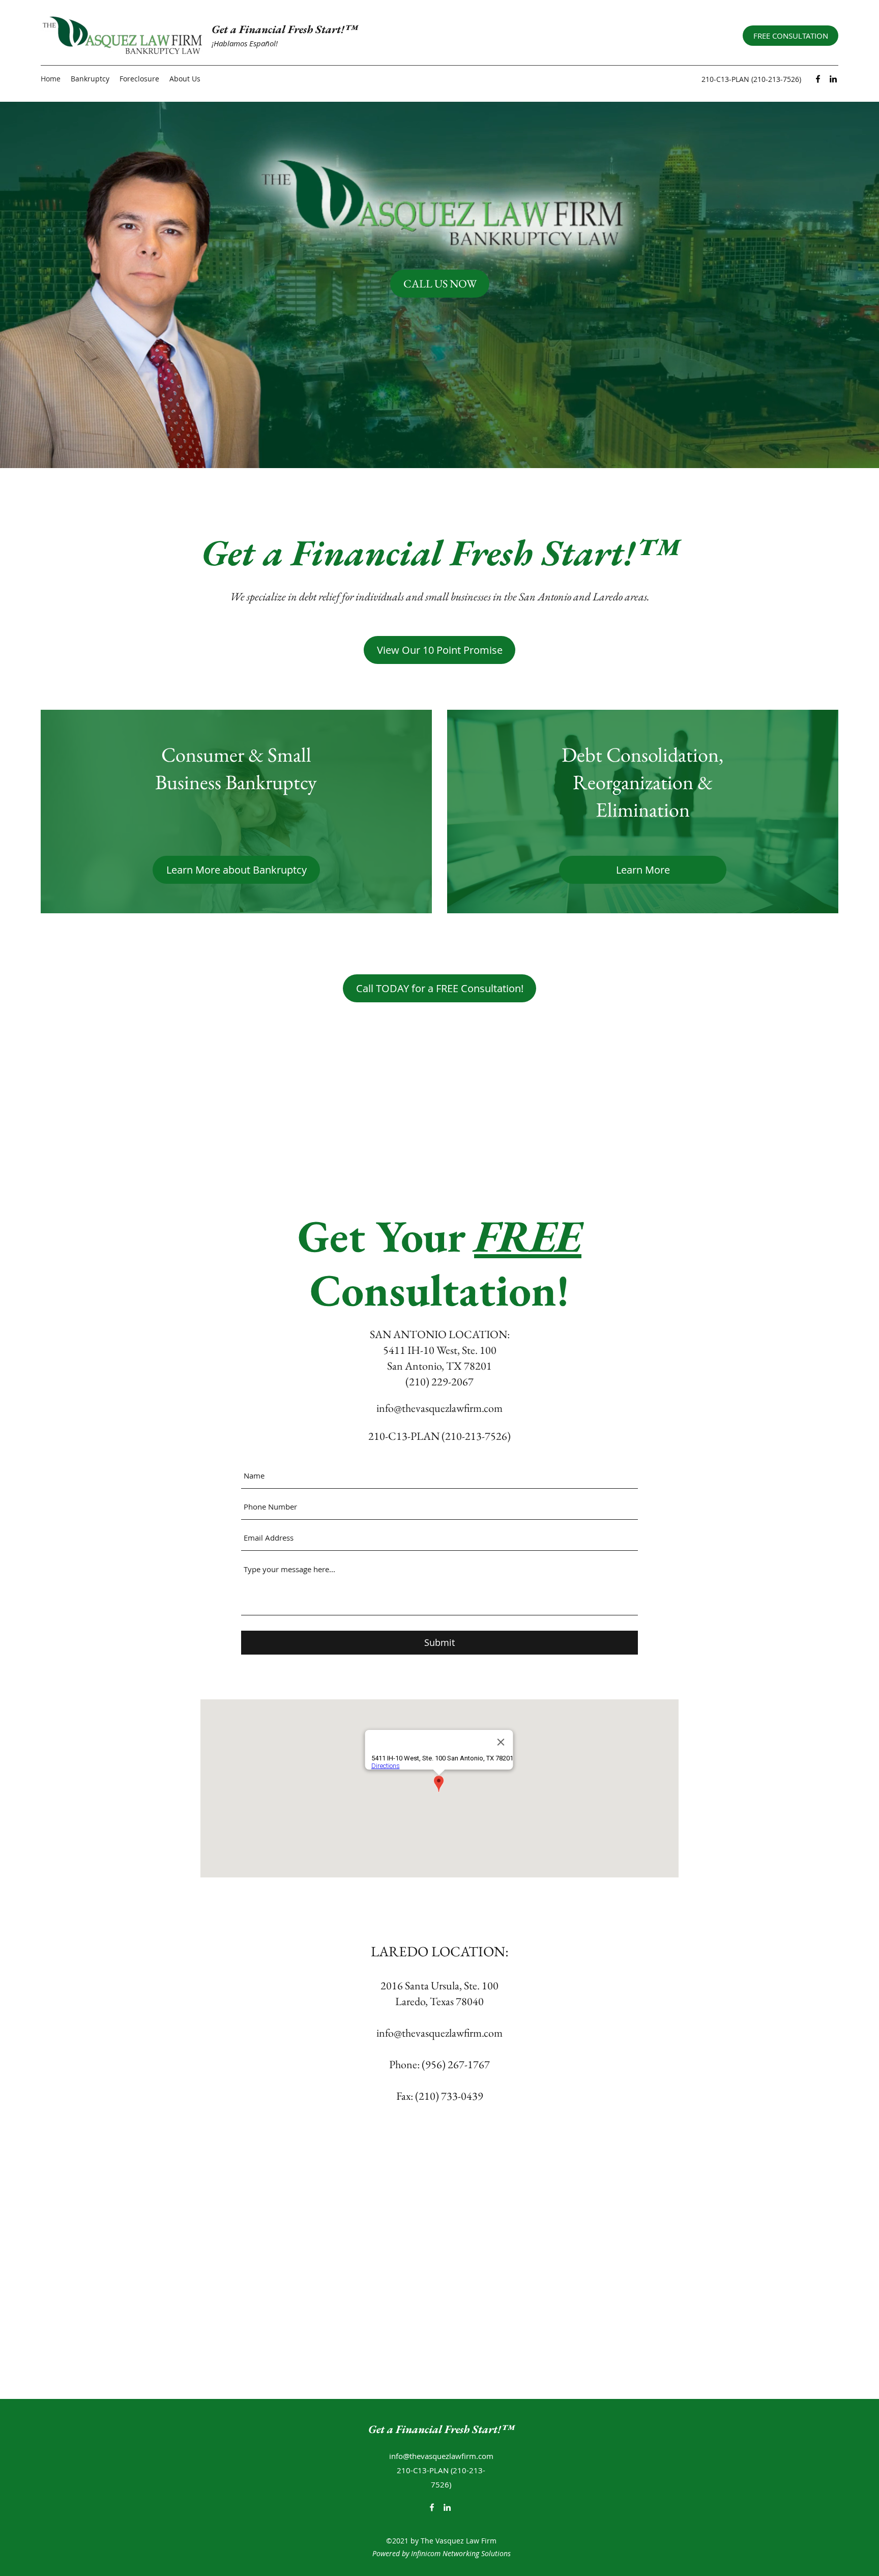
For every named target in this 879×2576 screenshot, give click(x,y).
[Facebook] (818, 79)
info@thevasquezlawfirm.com (439, 1408)
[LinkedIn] (833, 79)
